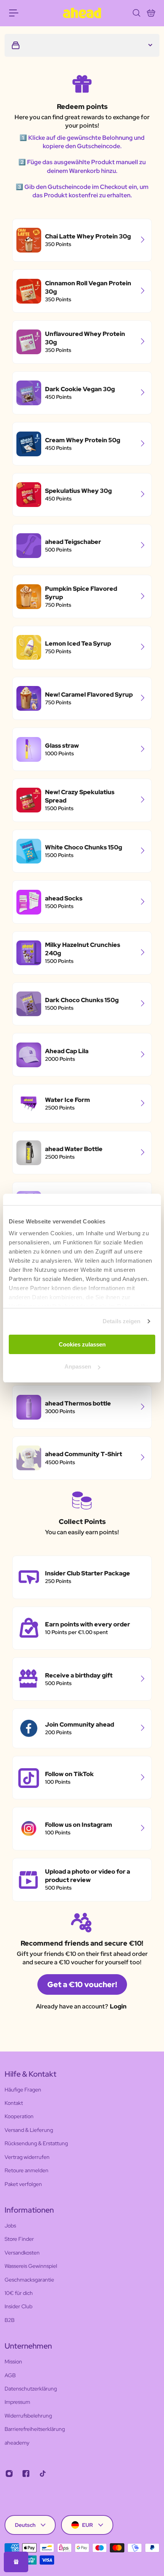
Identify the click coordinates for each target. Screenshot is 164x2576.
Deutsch (25, 2525)
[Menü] (14, 13)
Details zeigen (121, 1321)
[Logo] (82, 13)
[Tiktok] (43, 2474)
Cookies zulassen (82, 1344)
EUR (88, 2525)
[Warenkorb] (151, 13)
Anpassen (78, 1366)
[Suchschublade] (136, 13)
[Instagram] (9, 2474)
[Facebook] (26, 2474)
